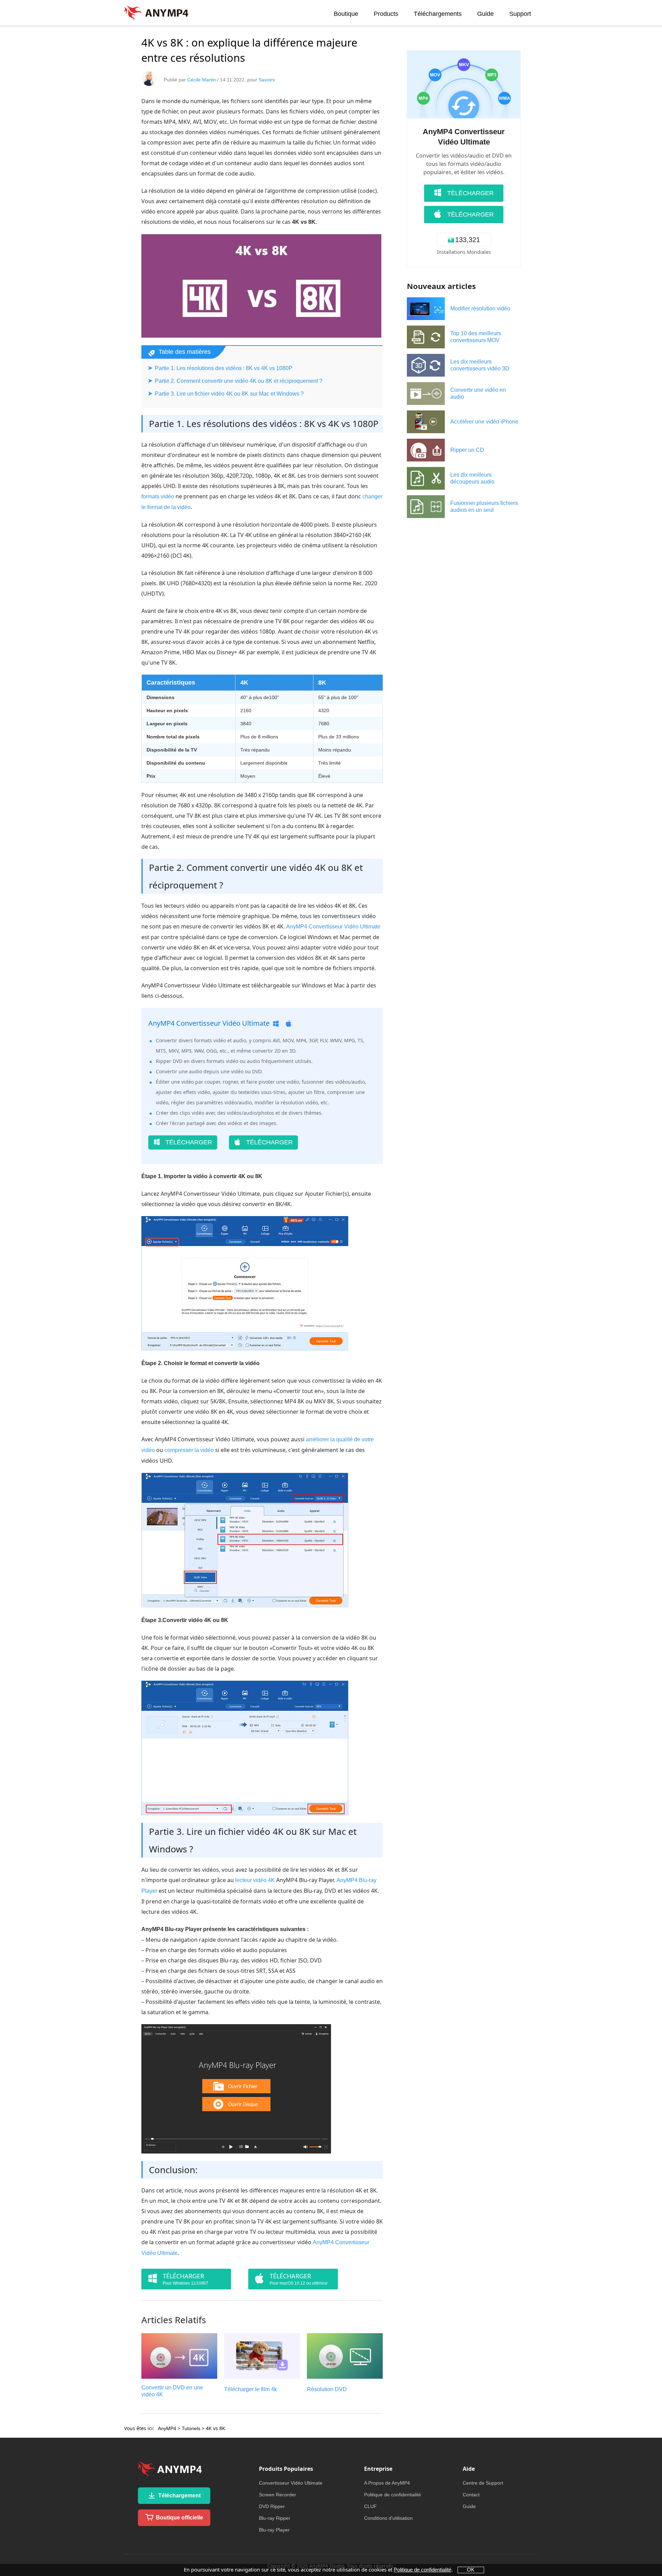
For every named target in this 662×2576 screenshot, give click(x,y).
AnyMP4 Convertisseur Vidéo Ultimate (333, 927)
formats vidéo (158, 496)
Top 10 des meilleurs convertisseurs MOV (476, 337)
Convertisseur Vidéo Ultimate (291, 2483)
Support (520, 14)
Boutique (346, 14)
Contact (471, 2495)
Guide (485, 14)
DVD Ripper (272, 2506)
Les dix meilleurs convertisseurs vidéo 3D (480, 365)
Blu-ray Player (274, 2530)
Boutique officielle (179, 2518)
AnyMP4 (167, 2428)
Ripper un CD (467, 450)
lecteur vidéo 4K (255, 1880)
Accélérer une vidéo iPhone (484, 422)
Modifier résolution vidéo (480, 309)
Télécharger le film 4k (250, 2389)
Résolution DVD (327, 2389)
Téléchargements (438, 14)
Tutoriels (191, 2428)
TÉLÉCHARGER (188, 1142)
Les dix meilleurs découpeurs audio (472, 478)
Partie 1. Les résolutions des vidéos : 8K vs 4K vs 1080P (224, 368)
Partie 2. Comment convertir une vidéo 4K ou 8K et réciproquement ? (239, 381)
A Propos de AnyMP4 (387, 2483)
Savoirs (267, 80)
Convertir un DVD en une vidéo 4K (172, 2391)
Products (386, 14)
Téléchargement (179, 2495)
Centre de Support (483, 2483)
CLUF (370, 2506)
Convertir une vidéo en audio (478, 393)
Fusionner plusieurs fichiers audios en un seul (484, 506)
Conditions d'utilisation (388, 2518)
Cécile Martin (202, 80)
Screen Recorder (278, 2495)
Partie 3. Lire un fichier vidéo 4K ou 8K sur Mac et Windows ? (229, 394)
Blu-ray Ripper (275, 2518)
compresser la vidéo (189, 1450)
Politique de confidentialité (393, 2495)
